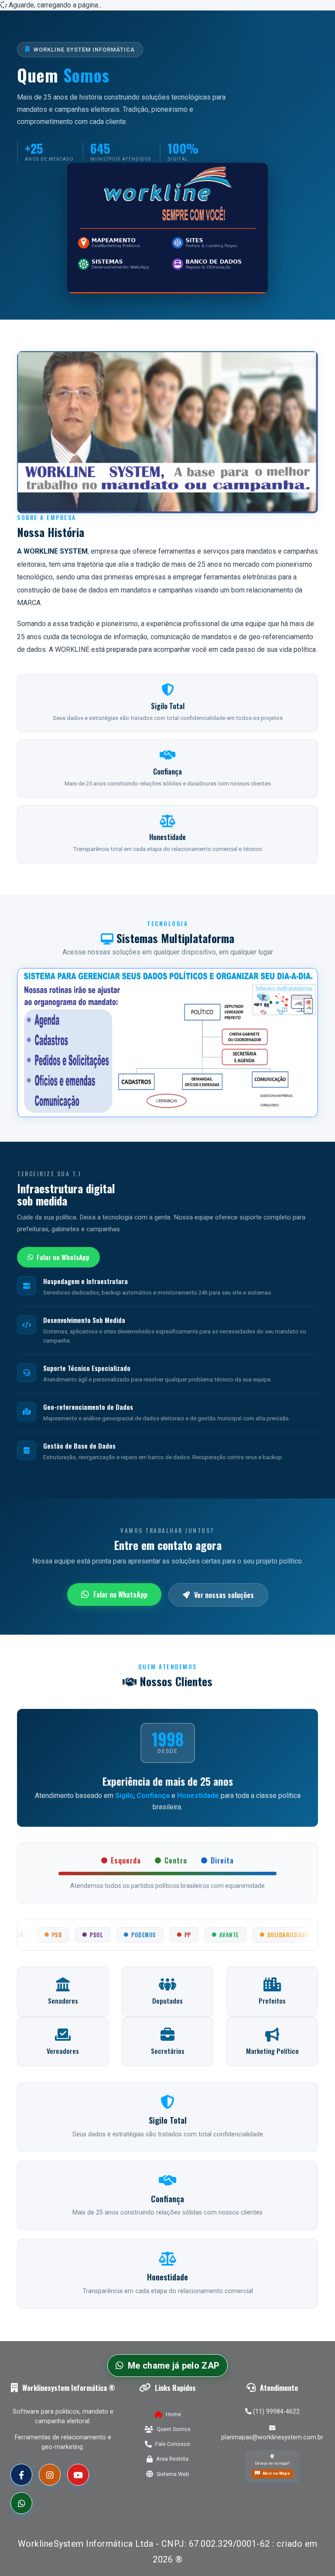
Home (173, 2414)
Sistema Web (173, 2474)
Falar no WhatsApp (63, 1257)
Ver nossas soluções (224, 1595)
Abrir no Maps (276, 2473)
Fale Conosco (173, 2444)
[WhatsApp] (21, 2503)
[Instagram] (50, 2475)
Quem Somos (174, 2429)
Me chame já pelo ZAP (174, 2366)
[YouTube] (78, 2475)
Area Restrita (172, 2459)
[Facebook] (21, 2475)
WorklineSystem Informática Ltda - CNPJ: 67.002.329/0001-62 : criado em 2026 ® (168, 2552)
